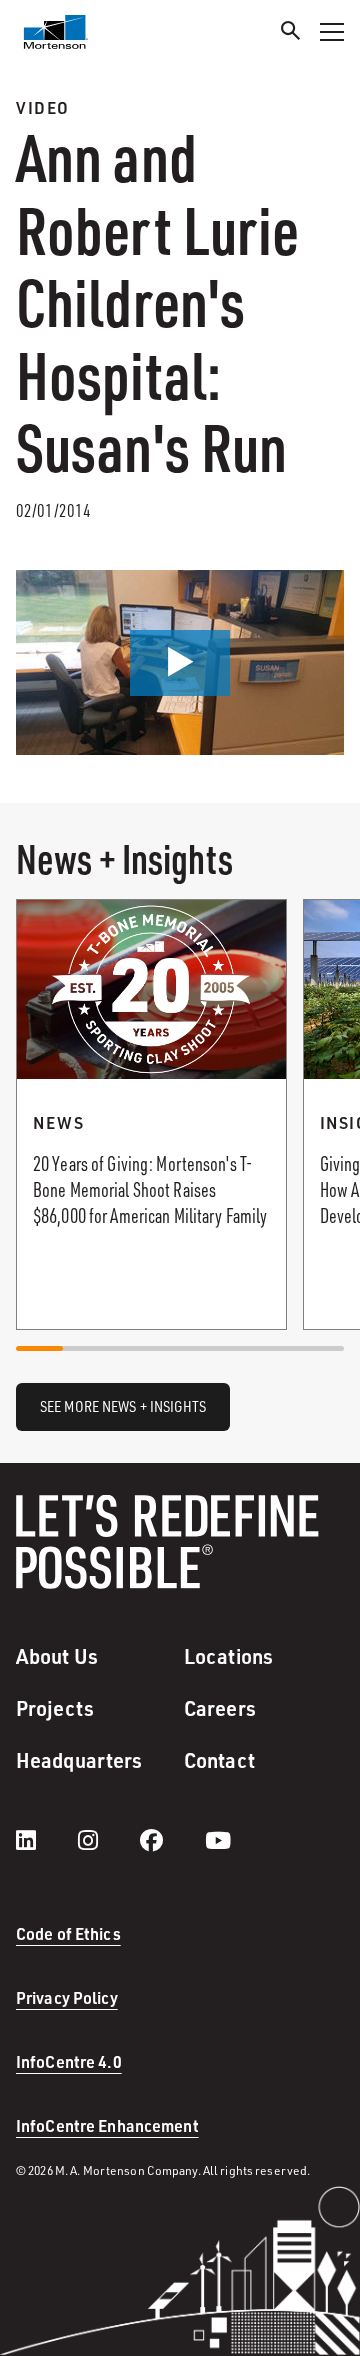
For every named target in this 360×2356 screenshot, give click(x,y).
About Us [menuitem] (57, 1656)
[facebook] (171, 1840)
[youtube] (218, 1840)
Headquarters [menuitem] (79, 1760)
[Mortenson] (56, 32)
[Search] (291, 33)
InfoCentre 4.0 (69, 2061)
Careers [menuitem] (220, 1708)
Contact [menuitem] (219, 1760)
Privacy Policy (67, 1997)
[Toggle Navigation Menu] (332, 32)
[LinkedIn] (46, 1840)
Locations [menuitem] (228, 1656)
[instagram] (108, 1840)
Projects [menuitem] (55, 1708)
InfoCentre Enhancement (107, 2125)
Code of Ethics (68, 1933)
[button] (180, 663)
